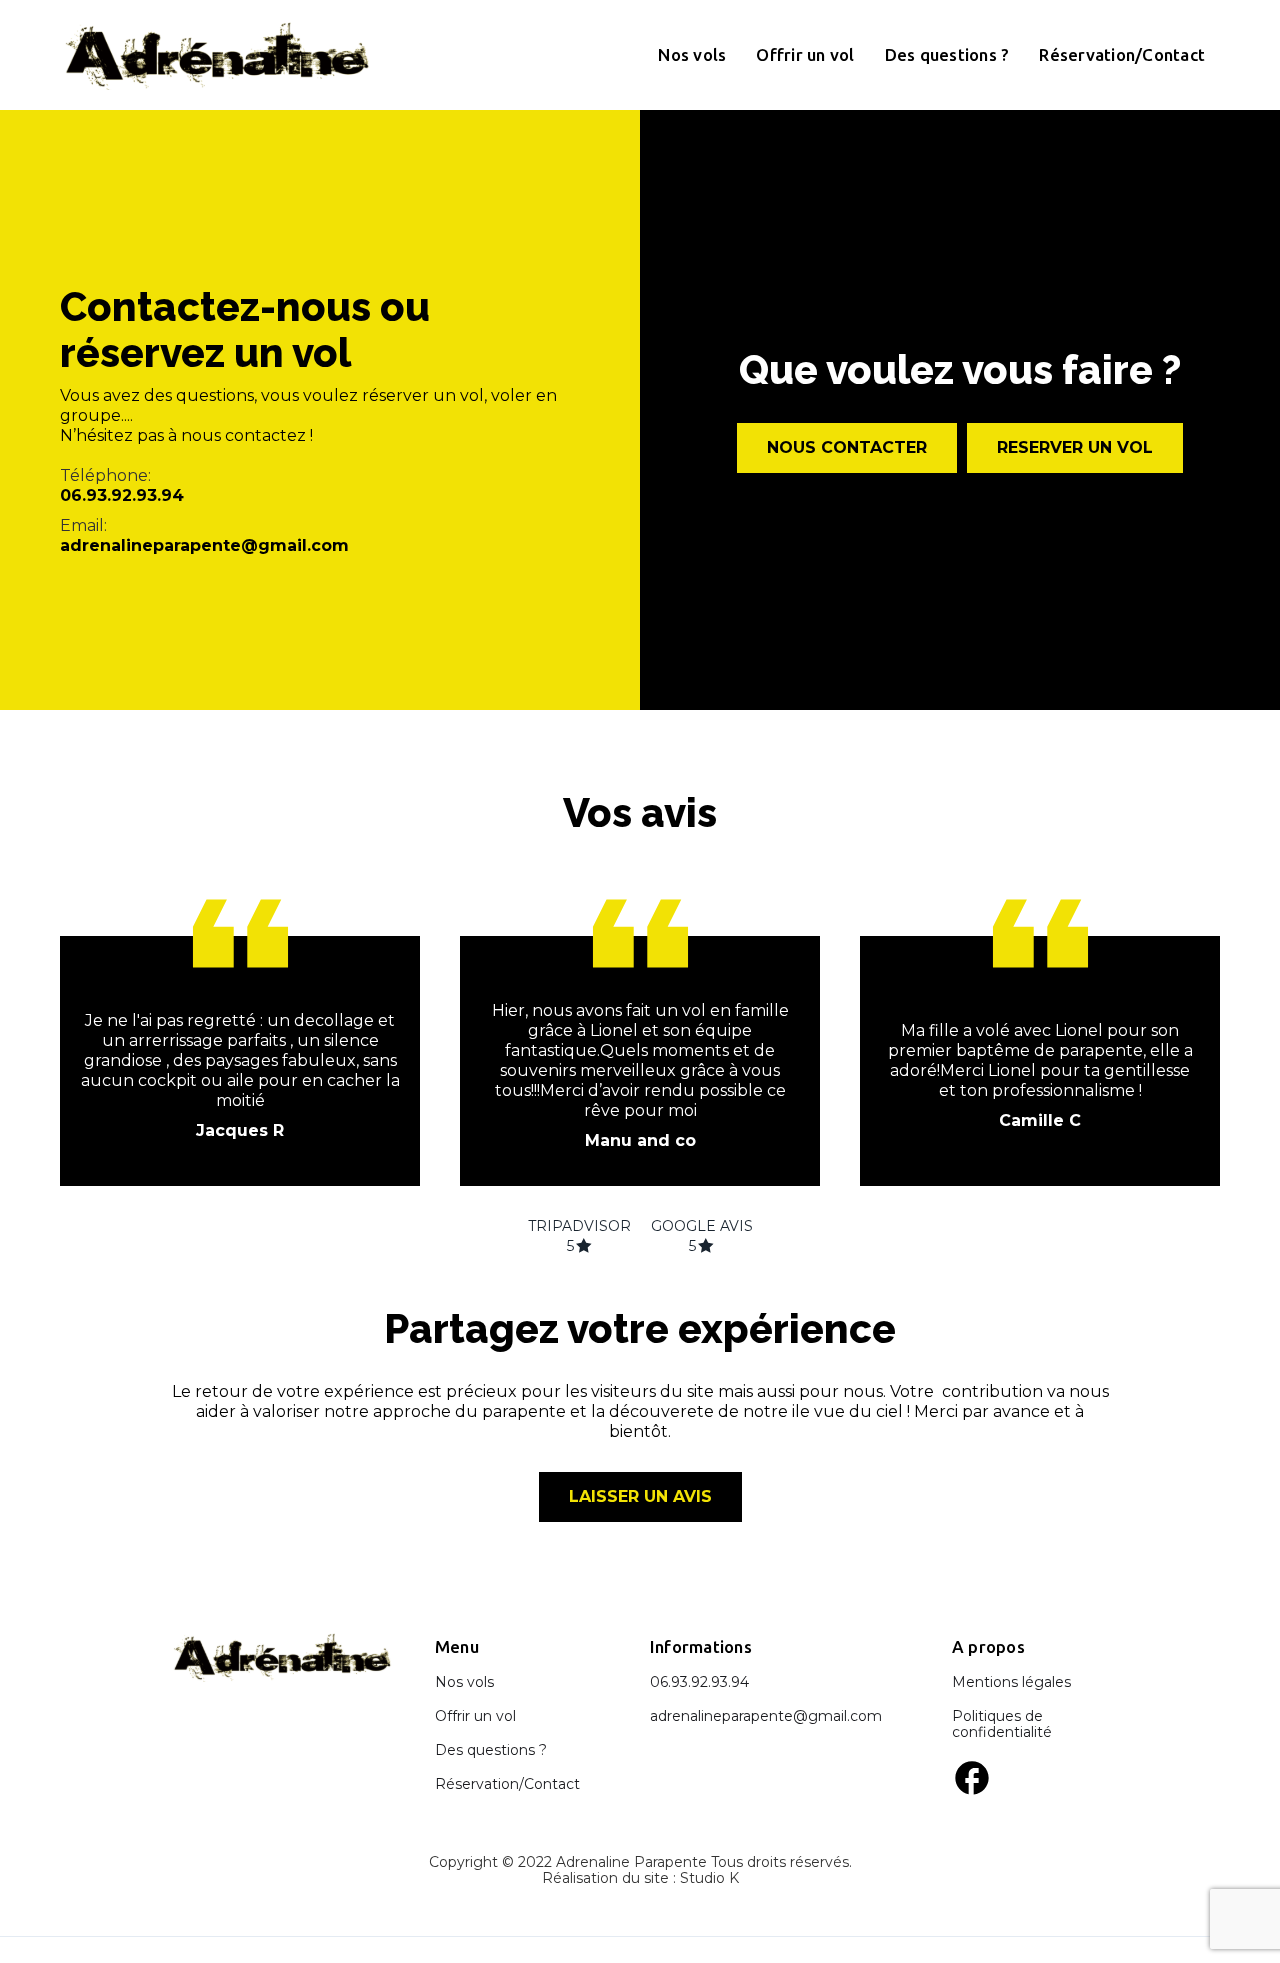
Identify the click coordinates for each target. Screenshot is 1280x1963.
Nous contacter (847, 447)
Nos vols (692, 54)
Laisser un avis (640, 1496)
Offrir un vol (805, 54)
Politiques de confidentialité (1002, 1724)
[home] (217, 55)
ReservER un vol (1075, 447)
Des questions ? (947, 54)
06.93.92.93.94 (122, 495)
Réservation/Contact (1122, 54)
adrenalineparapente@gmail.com (204, 545)
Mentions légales (1011, 1682)
